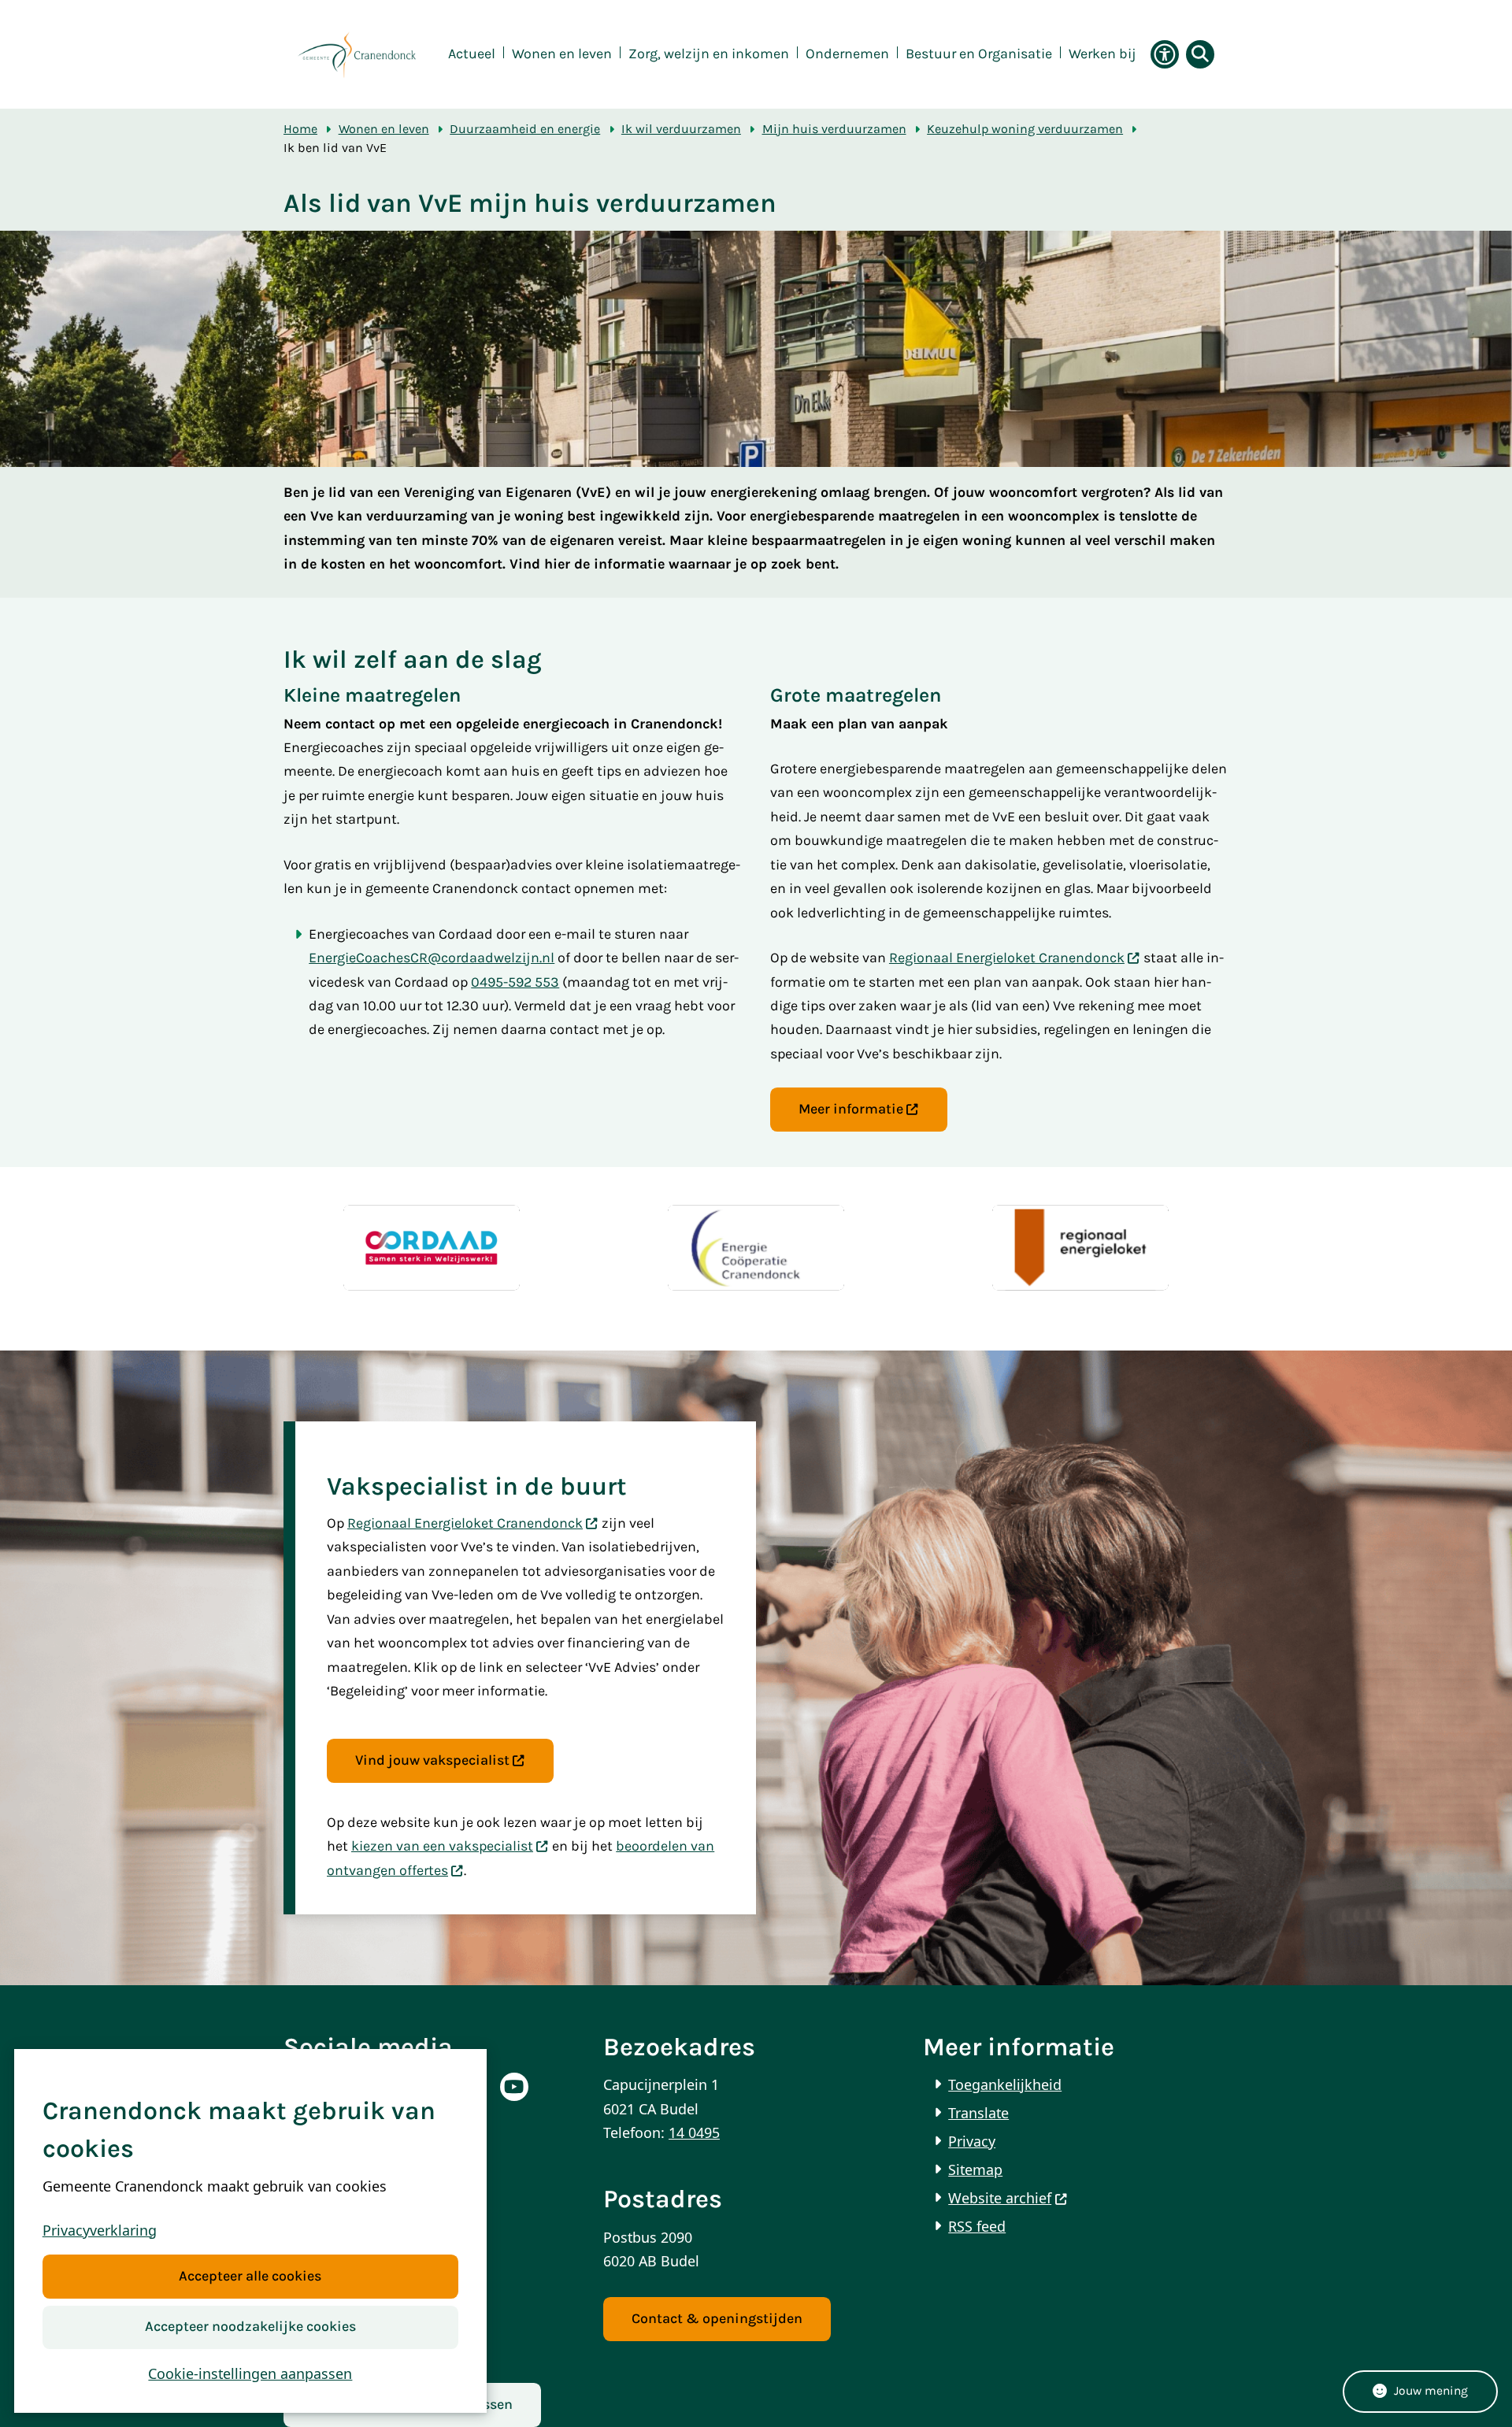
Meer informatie (851, 1109)
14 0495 (694, 2132)
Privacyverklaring (100, 2230)
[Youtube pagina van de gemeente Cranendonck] (514, 2087)
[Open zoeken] (1200, 54)
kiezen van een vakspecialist (442, 1846)
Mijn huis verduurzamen (834, 129)
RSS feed (977, 2226)
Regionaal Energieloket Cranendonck (1007, 958)
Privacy (972, 2141)
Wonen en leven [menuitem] (562, 54)
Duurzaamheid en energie (525, 129)
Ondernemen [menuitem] (847, 54)
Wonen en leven (384, 129)
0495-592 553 (515, 982)
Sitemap (975, 2169)
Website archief (1000, 2198)
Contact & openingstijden (717, 2319)
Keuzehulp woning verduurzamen (1025, 129)
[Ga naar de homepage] (357, 55)
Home (300, 129)
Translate (978, 2113)
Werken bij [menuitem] (1102, 54)
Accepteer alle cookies (250, 2276)
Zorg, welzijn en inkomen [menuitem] (709, 54)
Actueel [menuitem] (472, 54)
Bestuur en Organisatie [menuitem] (979, 54)
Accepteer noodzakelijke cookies (250, 2327)
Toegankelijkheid (1005, 2084)
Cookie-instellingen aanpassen (250, 2373)
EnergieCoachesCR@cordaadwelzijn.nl (432, 958)
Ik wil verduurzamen (681, 129)
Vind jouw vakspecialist (432, 1760)
